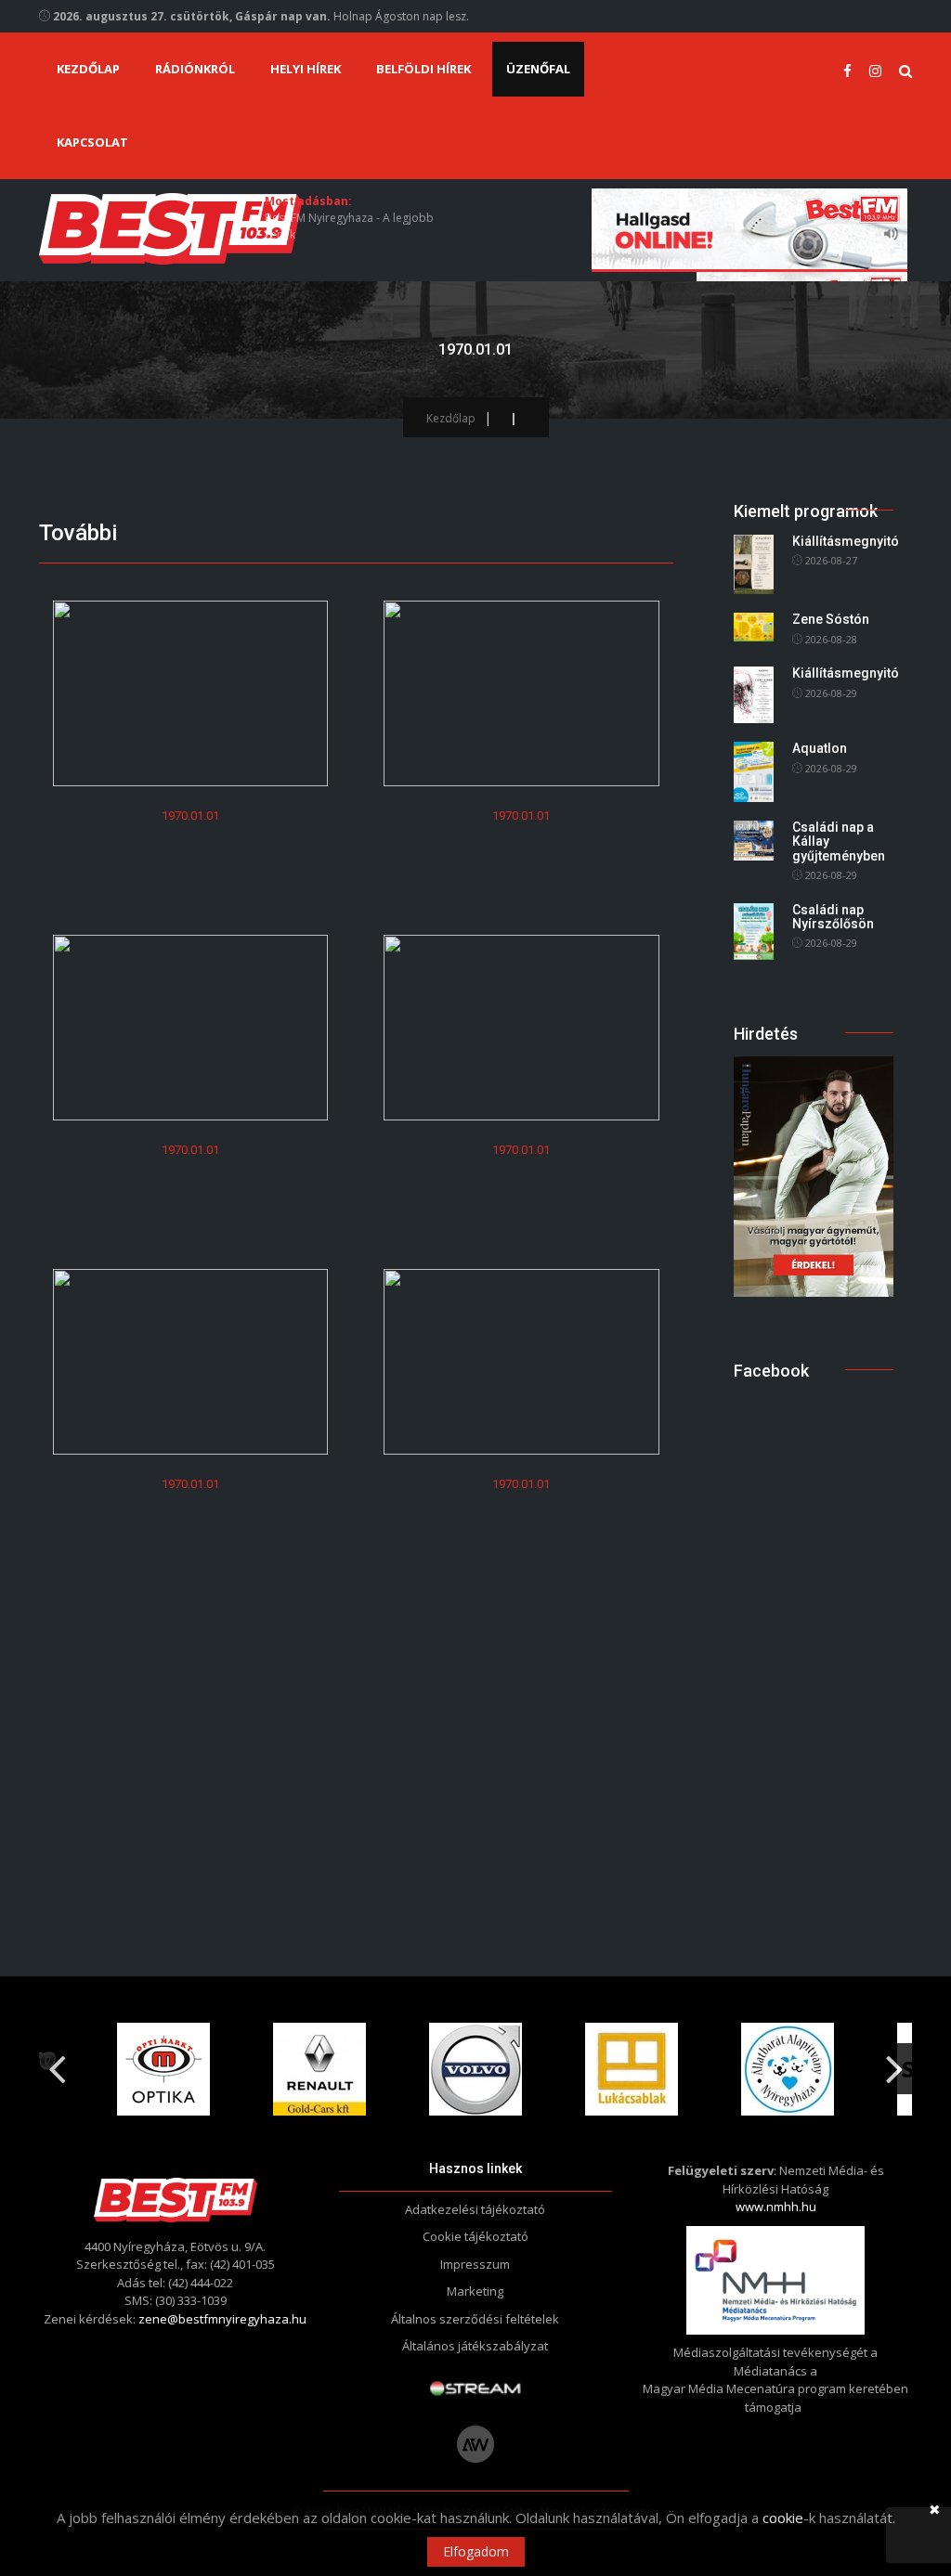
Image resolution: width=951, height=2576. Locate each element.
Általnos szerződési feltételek (475, 2319)
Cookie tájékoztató (475, 2236)
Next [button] (894, 2062)
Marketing (475, 2291)
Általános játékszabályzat (475, 2346)
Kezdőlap (88, 69)
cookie (783, 2518)
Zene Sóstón (831, 619)
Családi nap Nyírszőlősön (833, 917)
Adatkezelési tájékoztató (475, 2209)
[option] (163, 2069)
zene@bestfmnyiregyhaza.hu (222, 2319)
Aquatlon (820, 748)
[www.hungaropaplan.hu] (814, 1175)
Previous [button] (57, 2062)
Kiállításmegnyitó (846, 541)
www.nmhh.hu (776, 2207)
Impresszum (475, 2264)
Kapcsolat (92, 142)
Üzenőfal (538, 69)
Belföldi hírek (423, 69)
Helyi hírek (306, 69)
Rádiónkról (195, 69)
